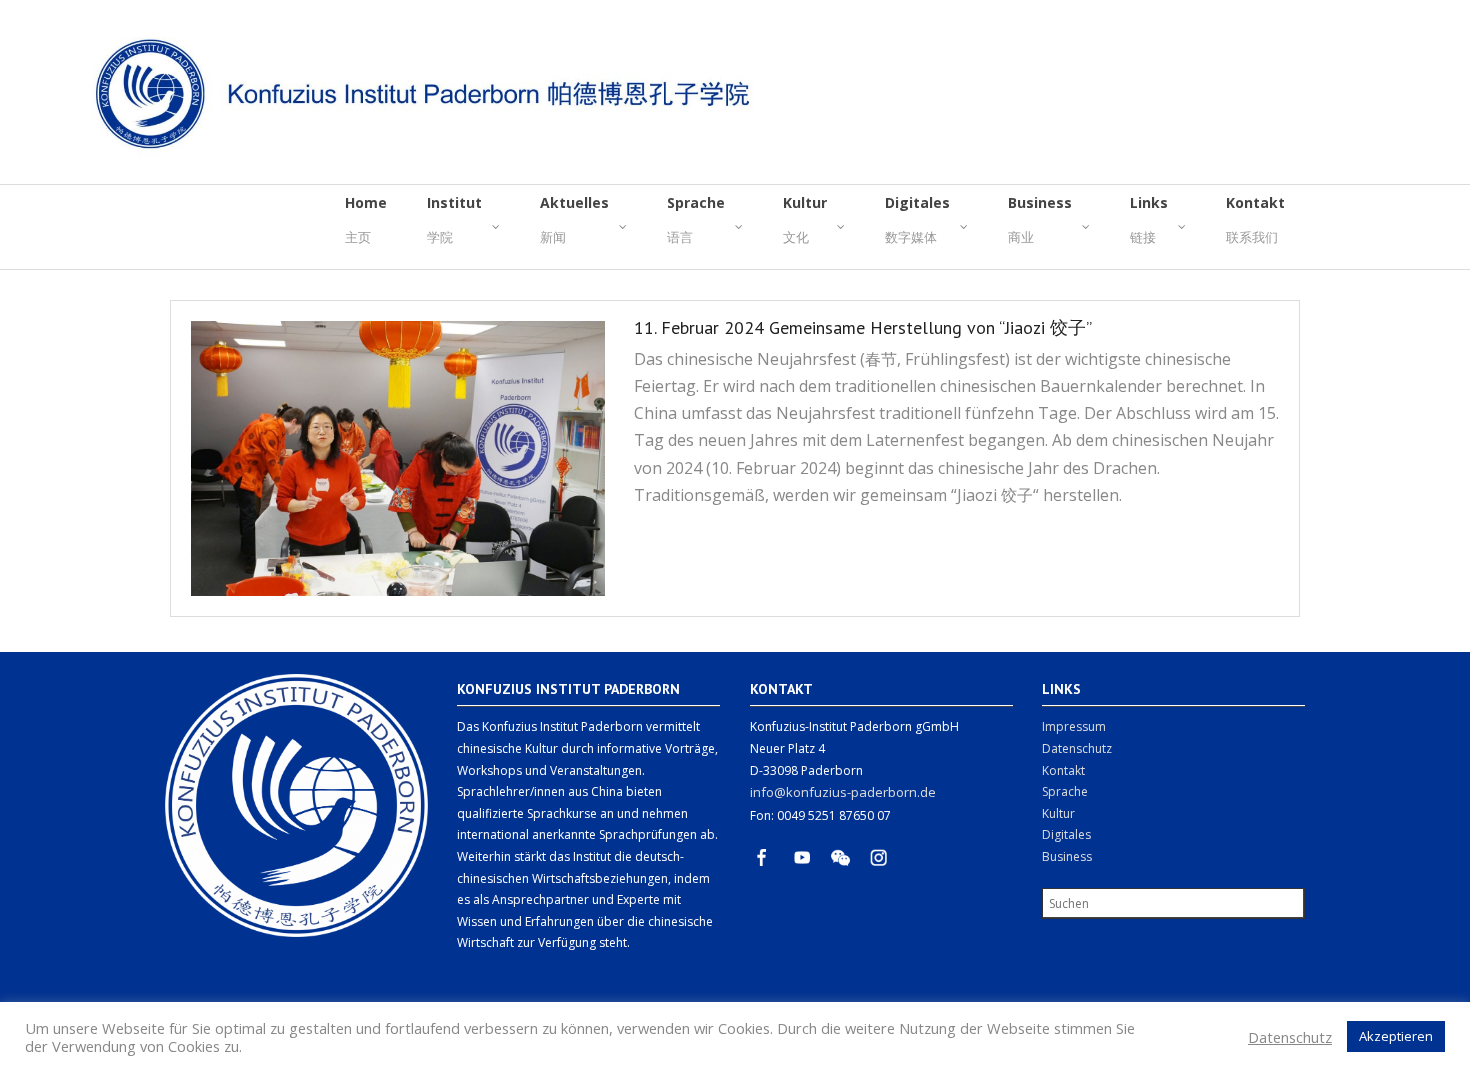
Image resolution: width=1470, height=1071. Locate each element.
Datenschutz (1077, 748)
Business (1067, 856)
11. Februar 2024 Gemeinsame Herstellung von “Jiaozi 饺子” (863, 327)
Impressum (1074, 726)
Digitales (1066, 834)
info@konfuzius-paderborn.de (843, 792)
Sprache (1065, 791)
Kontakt (1063, 770)
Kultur (1058, 813)
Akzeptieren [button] (1396, 1036)
